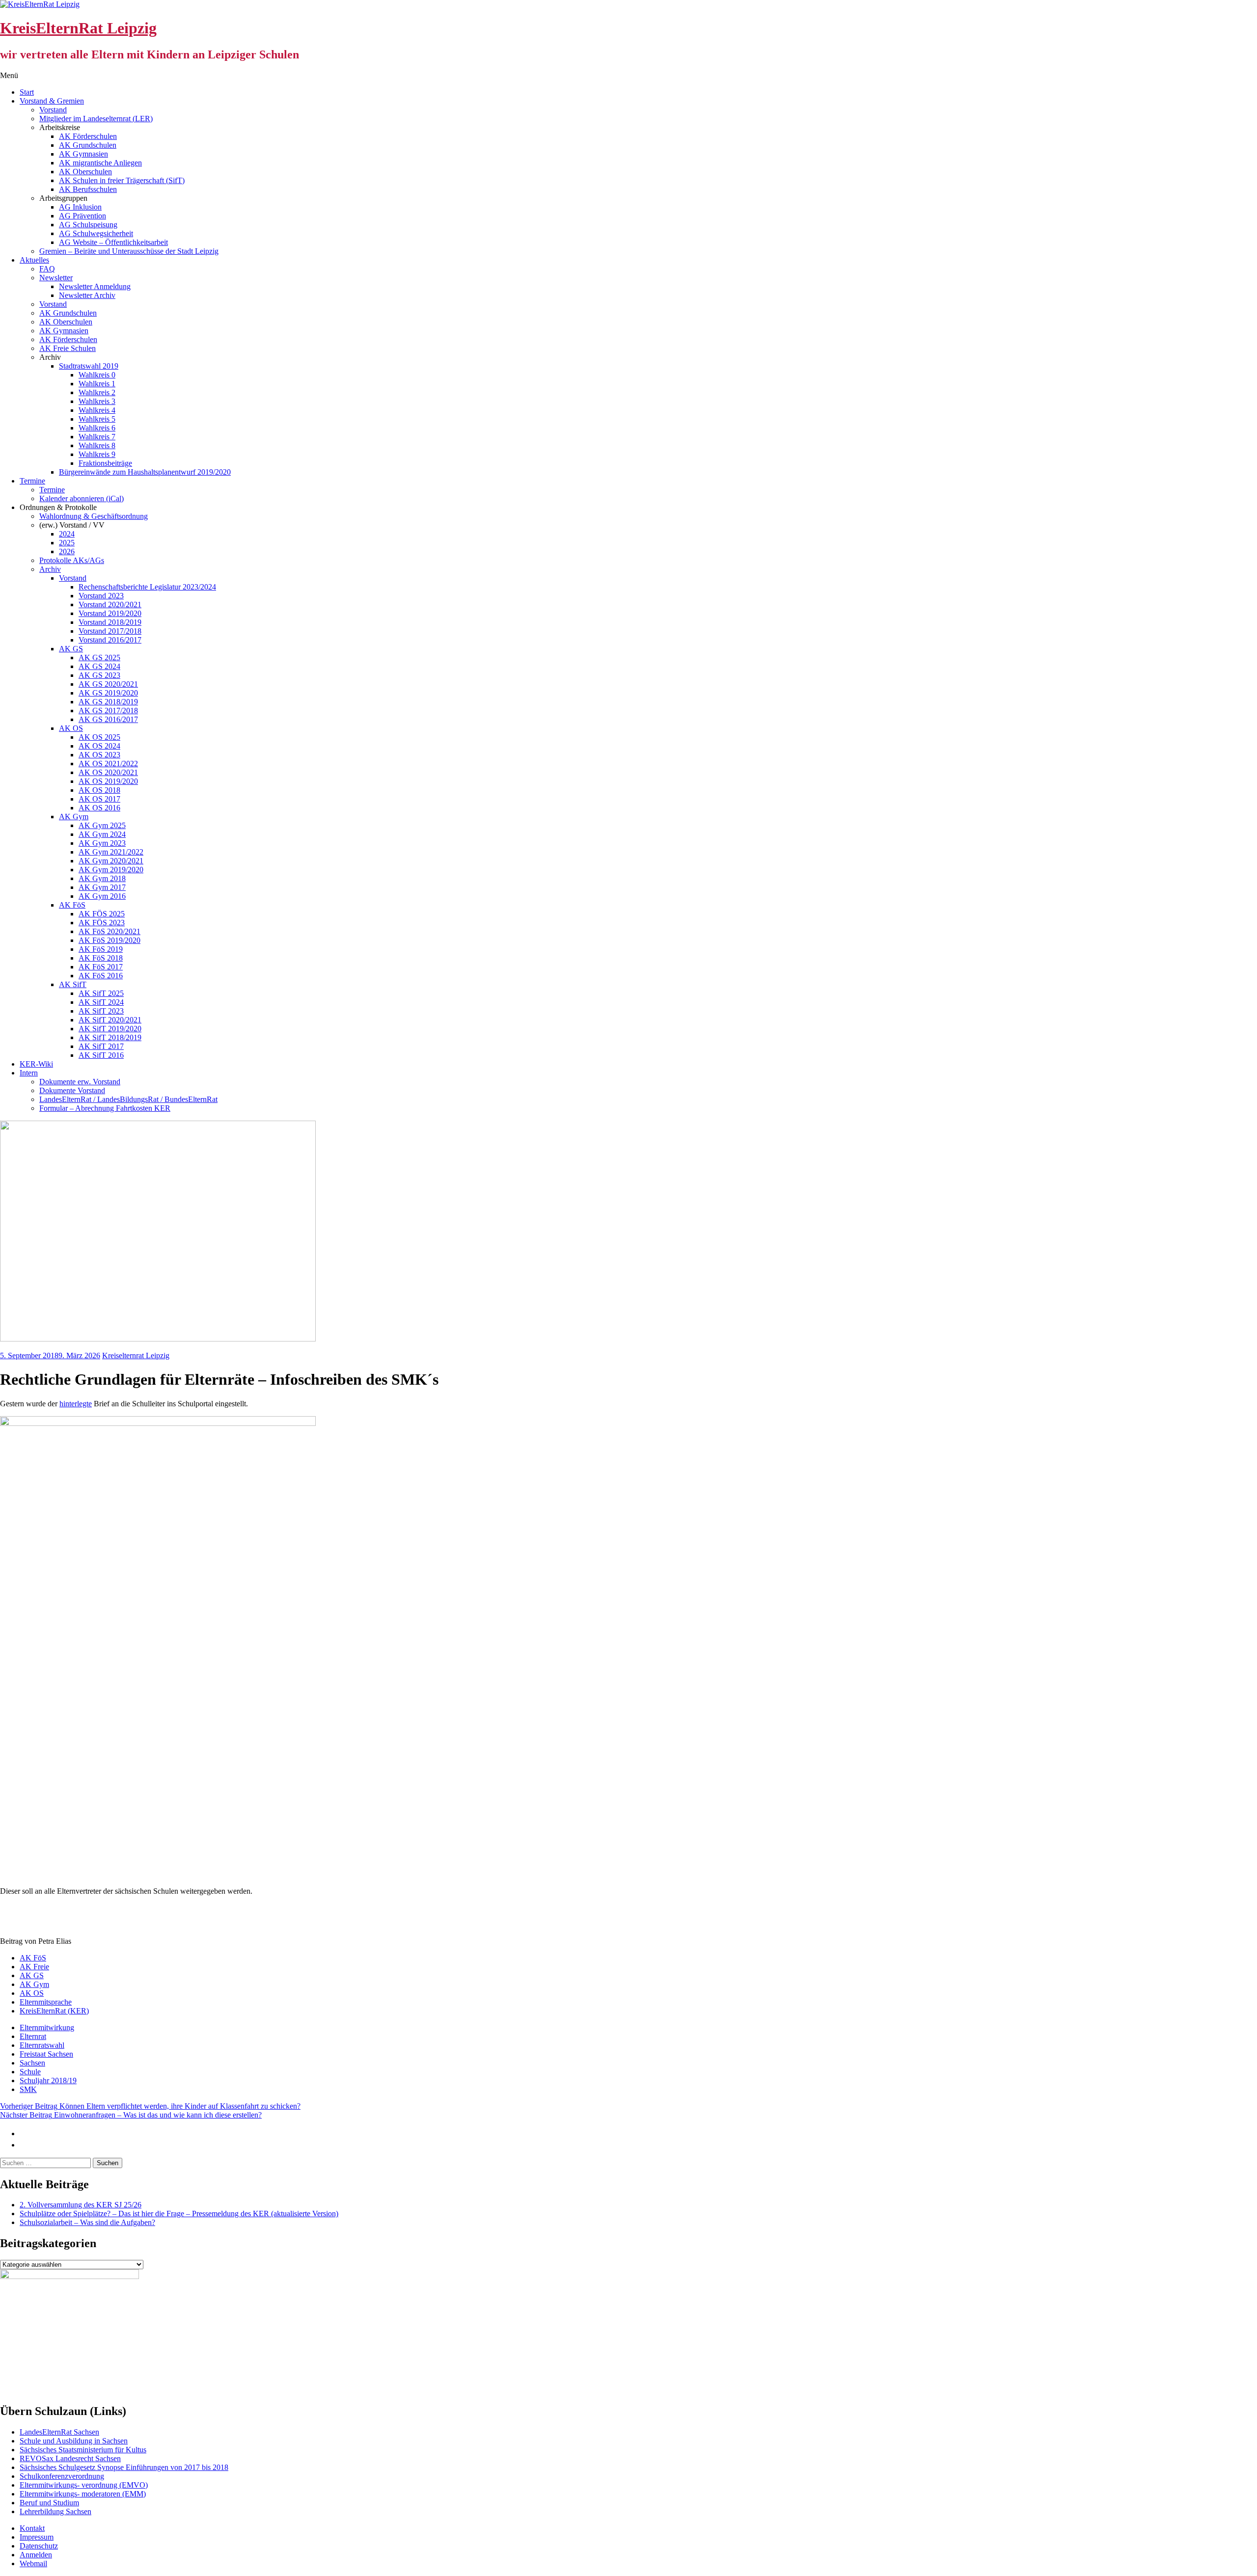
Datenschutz (39, 2546)
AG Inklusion (80, 207)
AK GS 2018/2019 (108, 702)
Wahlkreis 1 (97, 384)
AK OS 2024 (99, 746)
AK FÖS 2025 (102, 914)
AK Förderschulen (88, 136)
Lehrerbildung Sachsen (55, 2511)
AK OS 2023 (99, 755)
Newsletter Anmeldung (95, 286)
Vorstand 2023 (101, 596)
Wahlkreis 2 (97, 392)
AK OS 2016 (99, 808)
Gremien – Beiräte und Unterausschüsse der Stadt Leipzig (129, 251)
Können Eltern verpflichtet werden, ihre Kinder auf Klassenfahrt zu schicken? (150, 2106)
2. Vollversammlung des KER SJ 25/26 (81, 2205)
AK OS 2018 (99, 790)
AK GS (71, 649)
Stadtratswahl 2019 (89, 366)
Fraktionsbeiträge (105, 463)
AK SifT (73, 984)
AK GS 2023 (99, 675)
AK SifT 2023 (101, 1011)
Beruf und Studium (49, 2503)
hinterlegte (76, 1404)
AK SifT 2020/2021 (110, 1020)
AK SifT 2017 (101, 1046)
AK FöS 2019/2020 (109, 940)
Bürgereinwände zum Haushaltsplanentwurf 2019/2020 (145, 472)
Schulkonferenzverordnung (62, 2476)
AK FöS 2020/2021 (109, 931)
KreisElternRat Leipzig (78, 28)
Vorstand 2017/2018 (110, 631)
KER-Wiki (36, 1064)
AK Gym (74, 817)
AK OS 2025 (99, 737)
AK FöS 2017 (101, 967)
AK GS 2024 (99, 666)
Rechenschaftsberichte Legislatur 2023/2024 (147, 587)
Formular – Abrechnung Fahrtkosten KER (105, 1108)
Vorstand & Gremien (52, 101)
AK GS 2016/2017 (108, 719)
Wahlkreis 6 (97, 428)
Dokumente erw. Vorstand (80, 1082)
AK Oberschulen (85, 172)
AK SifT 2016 (101, 1055)
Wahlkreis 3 (97, 401)
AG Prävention (82, 216)
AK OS (71, 728)
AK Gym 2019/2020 (111, 870)
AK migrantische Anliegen (100, 163)
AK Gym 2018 (102, 878)
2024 (67, 534)
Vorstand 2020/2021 (110, 604)
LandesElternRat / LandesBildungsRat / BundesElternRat (128, 1099)
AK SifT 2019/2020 (110, 1029)
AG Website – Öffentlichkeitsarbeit (113, 242)
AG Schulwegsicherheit (96, 233)
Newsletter (56, 278)
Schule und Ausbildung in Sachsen (74, 2441)
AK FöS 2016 (101, 976)
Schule (30, 2072)
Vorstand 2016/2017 (110, 640)
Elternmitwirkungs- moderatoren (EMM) (83, 2494)
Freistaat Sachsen (46, 2054)
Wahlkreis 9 (97, 454)
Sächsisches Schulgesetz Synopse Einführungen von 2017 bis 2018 (124, 2467)
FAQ (47, 269)
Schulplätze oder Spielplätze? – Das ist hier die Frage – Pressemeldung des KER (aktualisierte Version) (179, 2214)
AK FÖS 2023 (102, 923)
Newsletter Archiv (87, 295)
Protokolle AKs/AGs (72, 560)
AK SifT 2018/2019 (110, 1037)
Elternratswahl (42, 2045)
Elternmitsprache (46, 2002)
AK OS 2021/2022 (108, 764)
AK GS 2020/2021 (108, 684)
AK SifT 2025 (101, 993)
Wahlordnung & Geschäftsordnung (94, 516)
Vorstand (53, 110)
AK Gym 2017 (102, 887)
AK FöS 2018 (101, 958)
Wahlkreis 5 (97, 419)
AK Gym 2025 (102, 825)
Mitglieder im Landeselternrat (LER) (96, 119)
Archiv (50, 569)
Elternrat (33, 2036)
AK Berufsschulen (88, 189)
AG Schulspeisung (88, 225)
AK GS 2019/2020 (108, 693)
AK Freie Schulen (68, 348)
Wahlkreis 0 (97, 375)
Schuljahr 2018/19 (48, 2080)
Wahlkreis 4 (97, 410)
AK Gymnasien (83, 154)
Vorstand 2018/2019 (110, 622)
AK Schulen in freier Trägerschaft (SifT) (122, 180)
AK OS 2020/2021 (108, 772)
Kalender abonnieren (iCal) (82, 498)
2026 (67, 551)
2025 (67, 543)
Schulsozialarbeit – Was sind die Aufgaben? (87, 2222)
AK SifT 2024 (101, 1002)
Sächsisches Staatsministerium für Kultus (83, 2450)
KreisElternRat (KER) (54, 2011)
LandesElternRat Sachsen (59, 2432)
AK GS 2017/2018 (108, 711)
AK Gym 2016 (102, 896)
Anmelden (36, 2555)
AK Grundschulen (88, 145)
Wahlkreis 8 (97, 445)
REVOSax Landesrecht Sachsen (70, 2458)
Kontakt (32, 2528)
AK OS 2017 (99, 799)
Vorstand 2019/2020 (110, 613)
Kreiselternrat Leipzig (136, 1355)
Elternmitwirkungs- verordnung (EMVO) (84, 2485)
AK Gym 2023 (102, 843)
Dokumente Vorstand (72, 1090)
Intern (29, 1073)
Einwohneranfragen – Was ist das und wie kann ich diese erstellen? (131, 2115)
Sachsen (32, 2063)
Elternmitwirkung (47, 2027)
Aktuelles (34, 260)
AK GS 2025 (99, 657)
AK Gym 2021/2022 (111, 852)
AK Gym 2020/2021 (111, 861)
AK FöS (72, 905)
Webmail (33, 2563)
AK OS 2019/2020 (108, 781)
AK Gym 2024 (102, 834)
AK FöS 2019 (101, 949)
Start (27, 92)
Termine (32, 481)
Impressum (37, 2537)
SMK (28, 2089)
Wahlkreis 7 (97, 437)
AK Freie (34, 1967)
